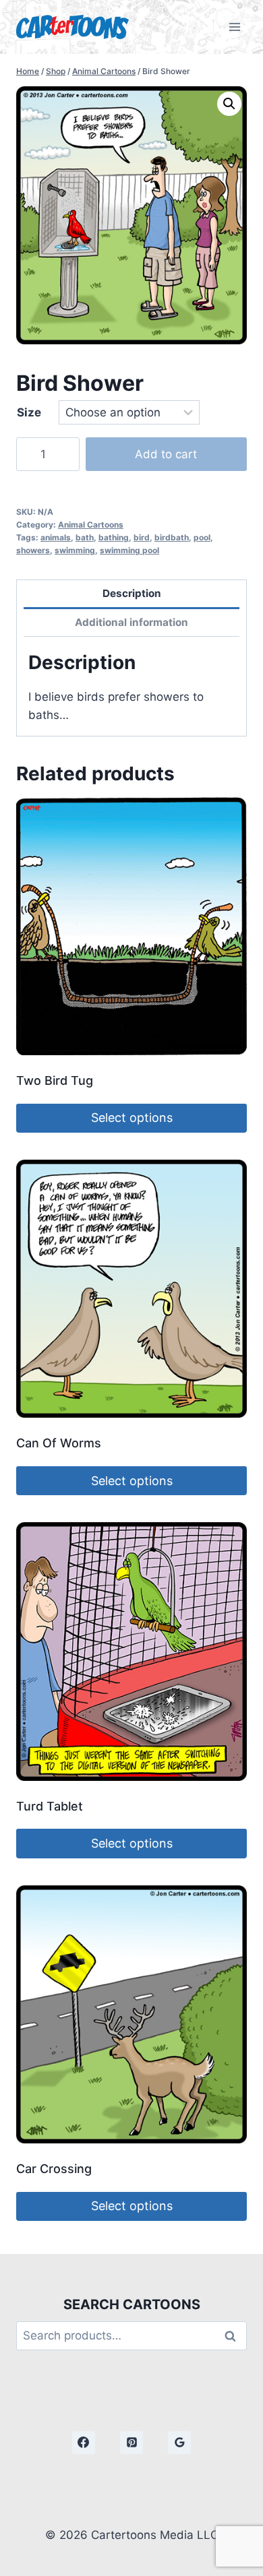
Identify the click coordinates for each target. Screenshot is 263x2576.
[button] (229, 104)
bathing (114, 537)
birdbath (172, 537)
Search (234, 2336)
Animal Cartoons (91, 525)
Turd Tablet (50, 1806)
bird (142, 537)
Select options (132, 1118)
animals (56, 537)
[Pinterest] (131, 2443)
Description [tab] (132, 593)
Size (29, 412)
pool (202, 537)
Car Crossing (54, 2169)
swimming (75, 550)
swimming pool (129, 550)
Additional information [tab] (131, 622)
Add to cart (166, 454)
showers (33, 550)
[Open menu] (234, 27)
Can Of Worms (59, 1443)
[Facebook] (84, 2443)
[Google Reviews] (179, 2443)
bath (85, 537)
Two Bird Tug (55, 1080)
